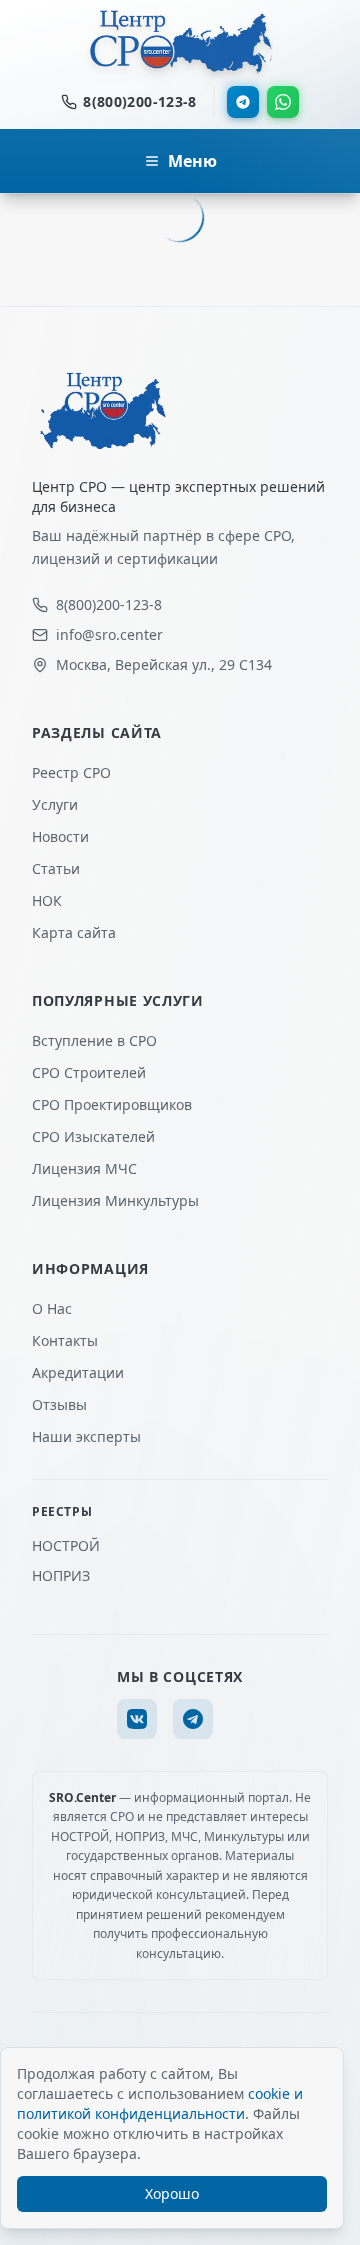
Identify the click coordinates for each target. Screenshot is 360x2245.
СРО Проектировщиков (112, 1104)
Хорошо (172, 2193)
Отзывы (59, 1404)
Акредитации (78, 1372)
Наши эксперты (86, 1436)
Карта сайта (74, 932)
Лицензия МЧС (84, 1168)
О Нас (52, 1308)
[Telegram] (243, 102)
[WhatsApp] (283, 102)
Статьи (56, 868)
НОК (47, 900)
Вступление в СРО (94, 1040)
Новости (60, 836)
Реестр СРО (71, 772)
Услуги (55, 804)
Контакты (65, 1340)
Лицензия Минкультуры (115, 1200)
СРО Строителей (89, 1072)
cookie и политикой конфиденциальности (160, 2103)
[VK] (137, 1719)
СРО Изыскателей (93, 1136)
